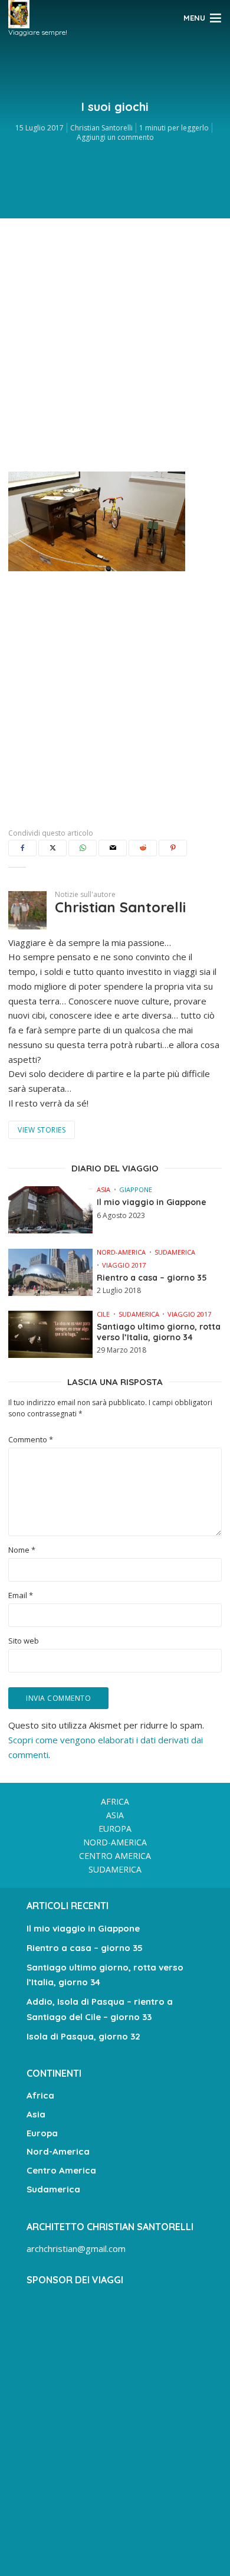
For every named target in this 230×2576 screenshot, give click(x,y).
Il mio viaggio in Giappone (152, 1202)
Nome (22, 1550)
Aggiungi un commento (115, 137)
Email (21, 1595)
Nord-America (121, 1252)
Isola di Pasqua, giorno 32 (83, 2036)
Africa (115, 1801)
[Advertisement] (115, 342)
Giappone (136, 1189)
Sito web (24, 1641)
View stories (42, 1130)
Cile (103, 1314)
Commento (31, 1440)
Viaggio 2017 (124, 1265)
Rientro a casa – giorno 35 (152, 1278)
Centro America (115, 1856)
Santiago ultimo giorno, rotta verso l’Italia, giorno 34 (159, 1332)
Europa (115, 1829)
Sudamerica (175, 1252)
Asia (103, 1189)
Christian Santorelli (101, 128)
